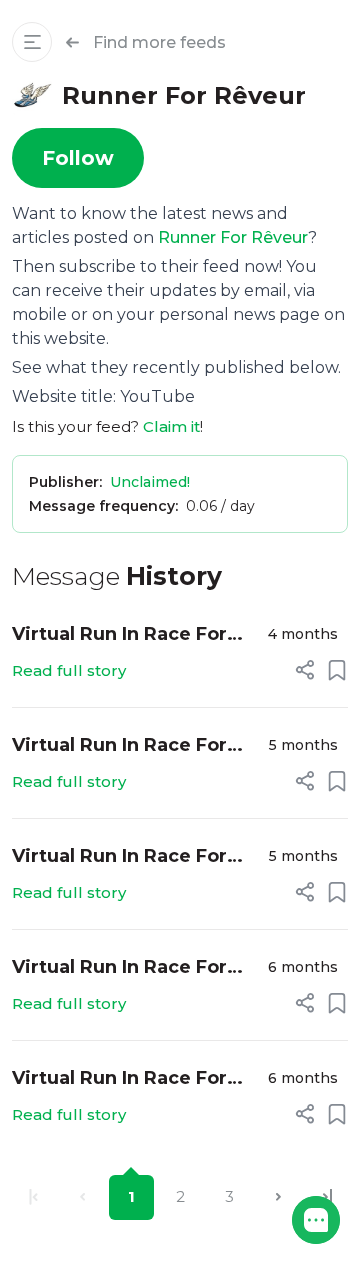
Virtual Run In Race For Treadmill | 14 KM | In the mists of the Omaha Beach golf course (128, 968)
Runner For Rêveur (233, 237)
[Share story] (305, 670)
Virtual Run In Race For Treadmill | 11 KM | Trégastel (119, 1079)
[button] (316, 1220)
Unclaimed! (150, 482)
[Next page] (278, 1197)
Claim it (171, 426)
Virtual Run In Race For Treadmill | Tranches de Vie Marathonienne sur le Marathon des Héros (130, 746)
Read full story (69, 670)
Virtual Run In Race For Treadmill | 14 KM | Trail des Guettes (122, 635)
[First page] (33, 1197)
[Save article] (337, 670)
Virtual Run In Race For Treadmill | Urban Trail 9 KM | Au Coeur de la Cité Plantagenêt (126, 857)
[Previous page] (82, 1197)
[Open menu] (32, 42)
